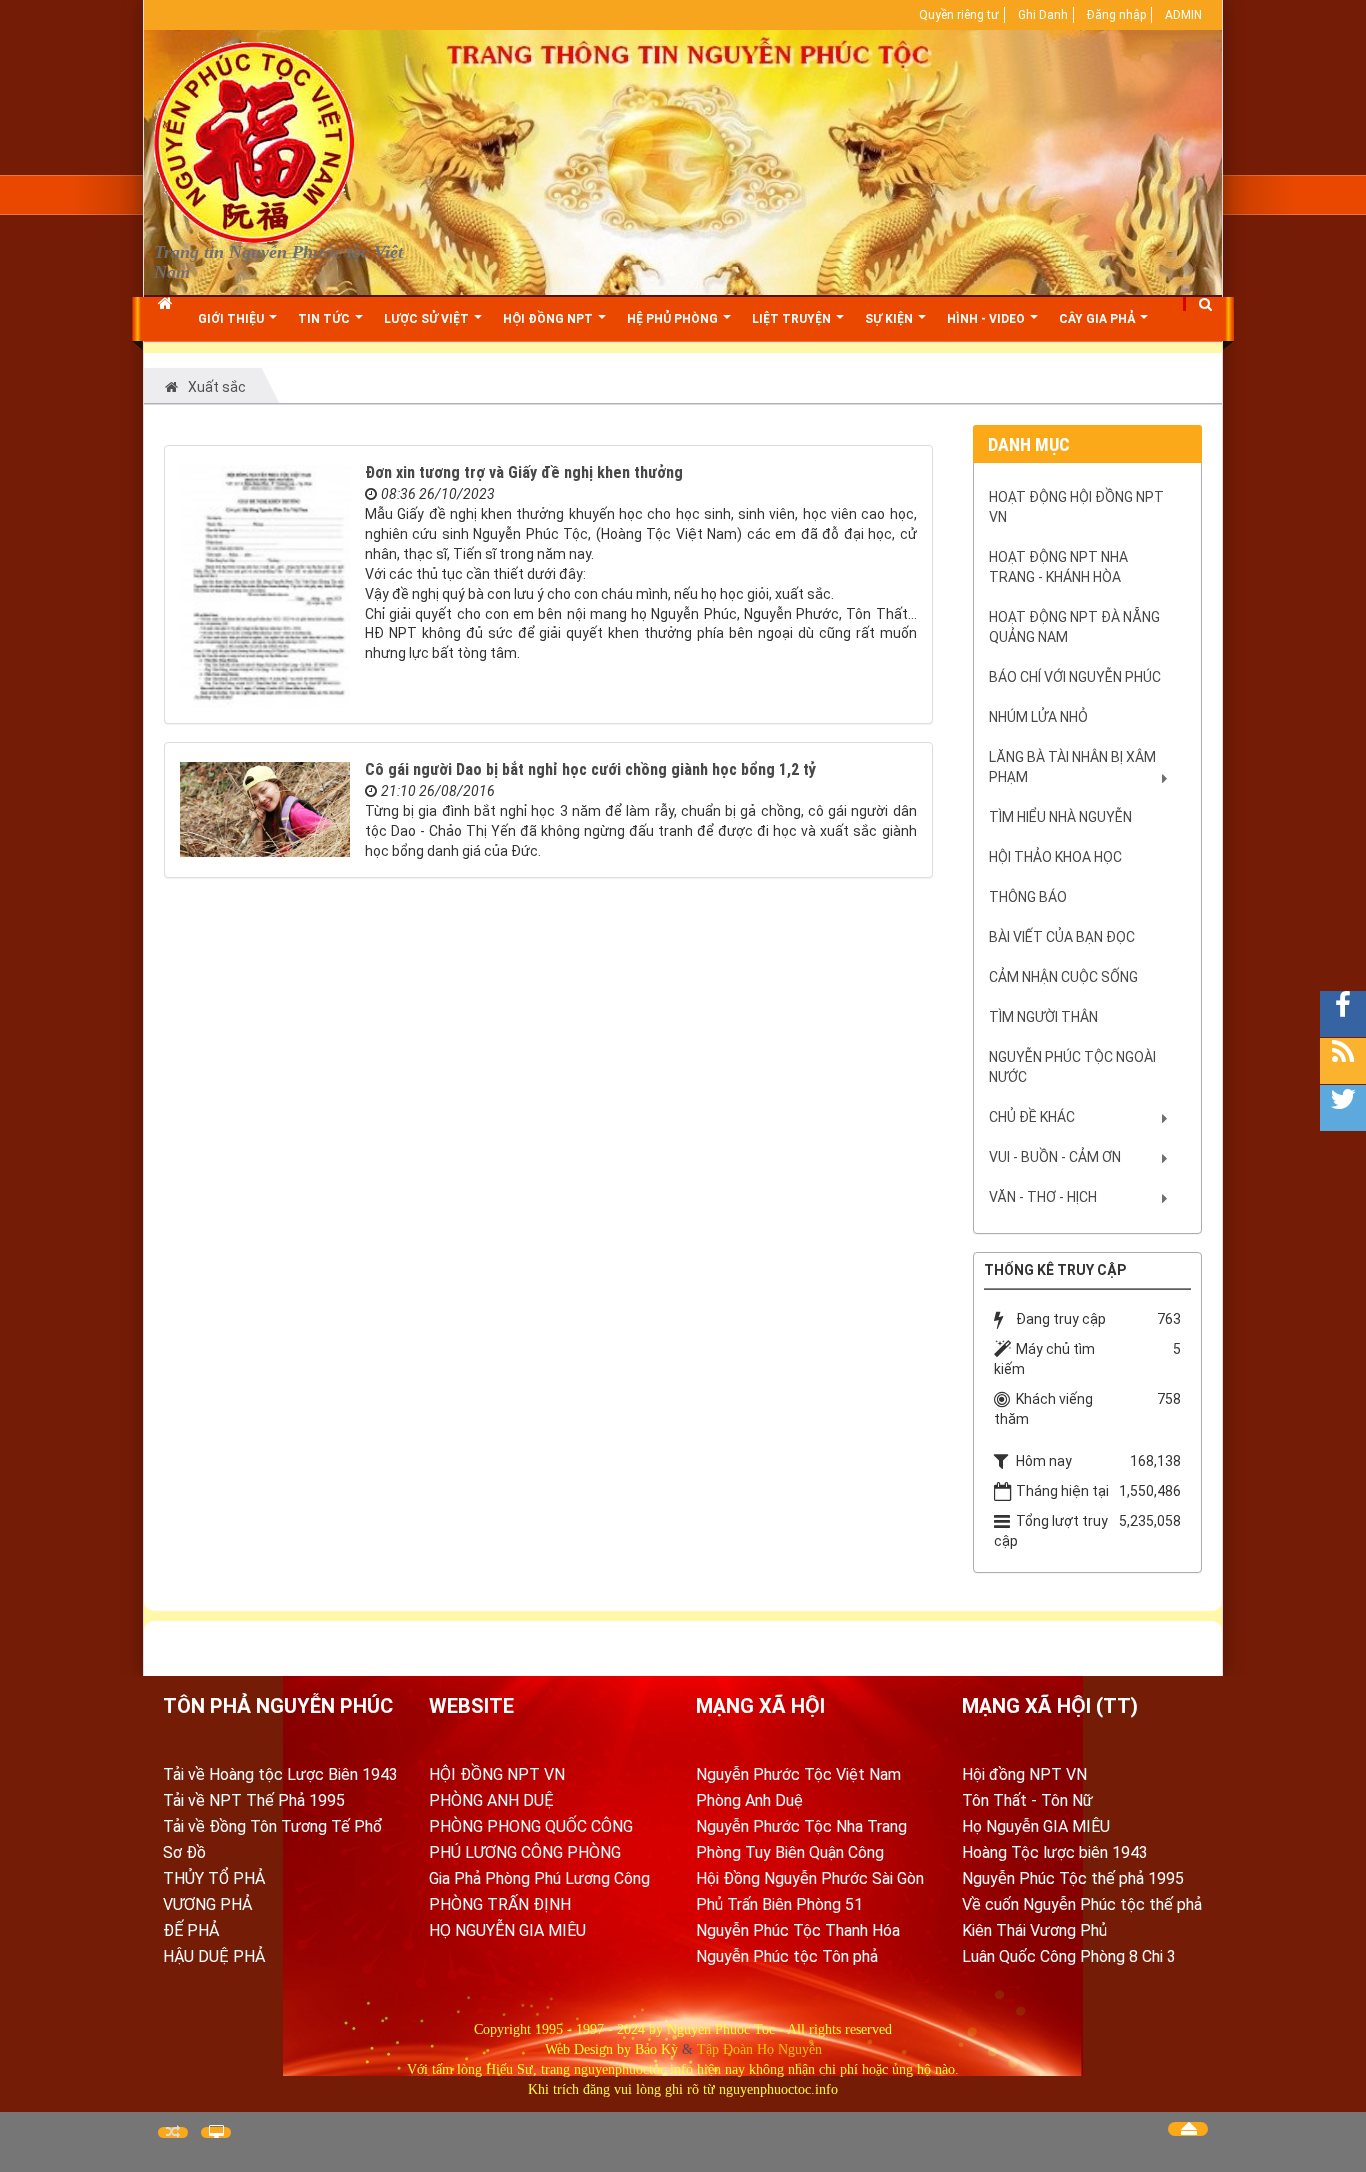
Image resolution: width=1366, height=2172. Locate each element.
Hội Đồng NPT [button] (549, 319)
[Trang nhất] (167, 319)
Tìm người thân (1043, 1017)
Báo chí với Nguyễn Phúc (1075, 677)
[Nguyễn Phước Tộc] (254, 141)
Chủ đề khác (1032, 1117)
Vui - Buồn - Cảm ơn (1055, 1157)
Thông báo (1028, 897)
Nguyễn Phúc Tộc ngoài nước (1072, 1067)
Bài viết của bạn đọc (1062, 937)
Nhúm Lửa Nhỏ (1038, 717)
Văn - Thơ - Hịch (1043, 1197)
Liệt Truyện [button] (793, 319)
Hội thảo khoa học (1055, 857)
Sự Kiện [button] (890, 319)
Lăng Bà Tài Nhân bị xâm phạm (1072, 767)
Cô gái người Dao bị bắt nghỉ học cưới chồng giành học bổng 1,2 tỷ (590, 769)
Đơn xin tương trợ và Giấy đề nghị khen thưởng (524, 472)
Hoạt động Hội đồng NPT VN (1076, 507)
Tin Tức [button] (325, 319)
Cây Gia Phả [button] (1098, 319)
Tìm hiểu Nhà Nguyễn (1060, 817)
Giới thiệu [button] (232, 319)
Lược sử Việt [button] (428, 319)
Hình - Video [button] (987, 319)
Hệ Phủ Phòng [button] (674, 319)
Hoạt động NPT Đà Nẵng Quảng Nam (1074, 627)
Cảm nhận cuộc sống (1063, 977)
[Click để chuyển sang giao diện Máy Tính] (216, 2132)
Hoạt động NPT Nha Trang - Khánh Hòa (1058, 567)
